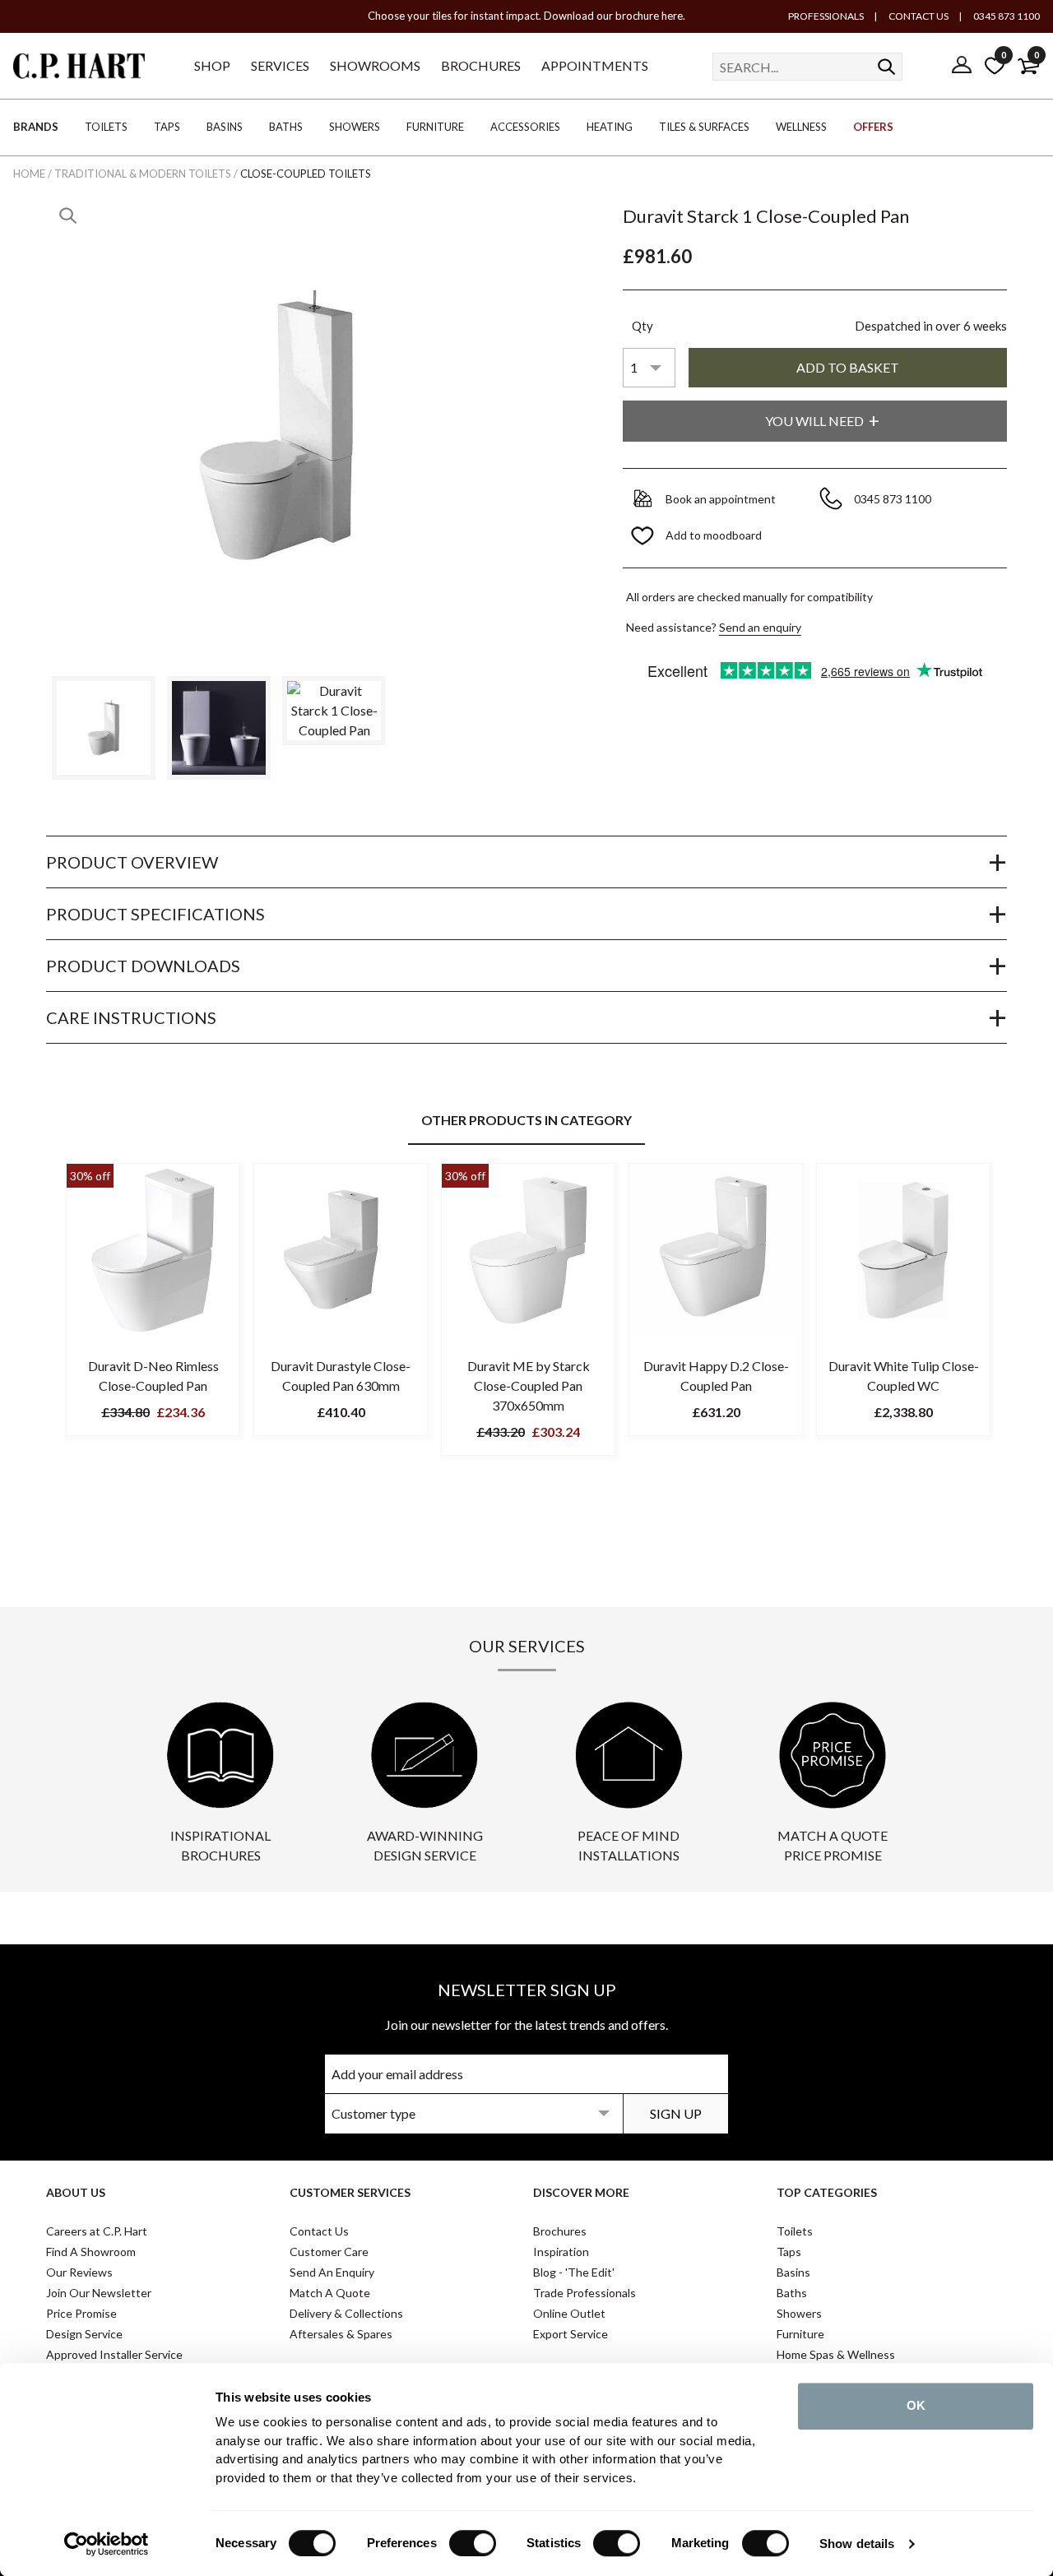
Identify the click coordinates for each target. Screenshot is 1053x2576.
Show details (857, 2544)
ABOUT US (76, 2192)
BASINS (225, 127)
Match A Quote (330, 2293)
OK (916, 2405)
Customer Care (329, 2252)
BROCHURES (481, 65)
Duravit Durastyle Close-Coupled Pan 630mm (341, 1376)
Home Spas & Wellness (836, 2354)
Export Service (571, 2334)
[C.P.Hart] (79, 69)
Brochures (560, 2231)
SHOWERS (355, 127)
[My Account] (962, 66)
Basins (793, 2272)
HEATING (610, 127)
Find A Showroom (91, 2252)
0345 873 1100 (1006, 16)
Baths (792, 2293)
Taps (789, 2252)
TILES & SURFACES (704, 127)
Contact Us (319, 2231)
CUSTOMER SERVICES (350, 2192)
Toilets (795, 2231)
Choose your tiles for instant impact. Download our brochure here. (526, 16)
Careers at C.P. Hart (97, 2231)
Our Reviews (79, 2272)
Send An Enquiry (332, 2272)
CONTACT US (918, 16)
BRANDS (36, 127)
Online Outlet (569, 2313)
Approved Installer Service (114, 2354)
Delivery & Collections (346, 2313)
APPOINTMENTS (595, 65)
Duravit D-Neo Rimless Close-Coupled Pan (153, 1376)
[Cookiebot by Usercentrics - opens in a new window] (107, 2544)
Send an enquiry (760, 627)
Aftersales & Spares (341, 2334)
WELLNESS (801, 127)
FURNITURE (435, 127)
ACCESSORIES (525, 127)
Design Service (84, 2334)
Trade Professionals (584, 2293)
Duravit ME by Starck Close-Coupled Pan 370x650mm (529, 1385)
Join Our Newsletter (99, 2293)
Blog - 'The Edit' (574, 2272)
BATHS (286, 127)
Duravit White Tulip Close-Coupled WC (904, 1376)
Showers (799, 2313)
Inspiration (561, 2252)
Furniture (800, 2334)
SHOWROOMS (375, 65)
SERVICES (280, 65)
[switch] (473, 2543)
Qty (642, 326)
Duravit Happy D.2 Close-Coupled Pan (716, 1376)
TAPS (167, 127)
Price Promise (81, 2313)
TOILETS (106, 127)
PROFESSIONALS (826, 16)
